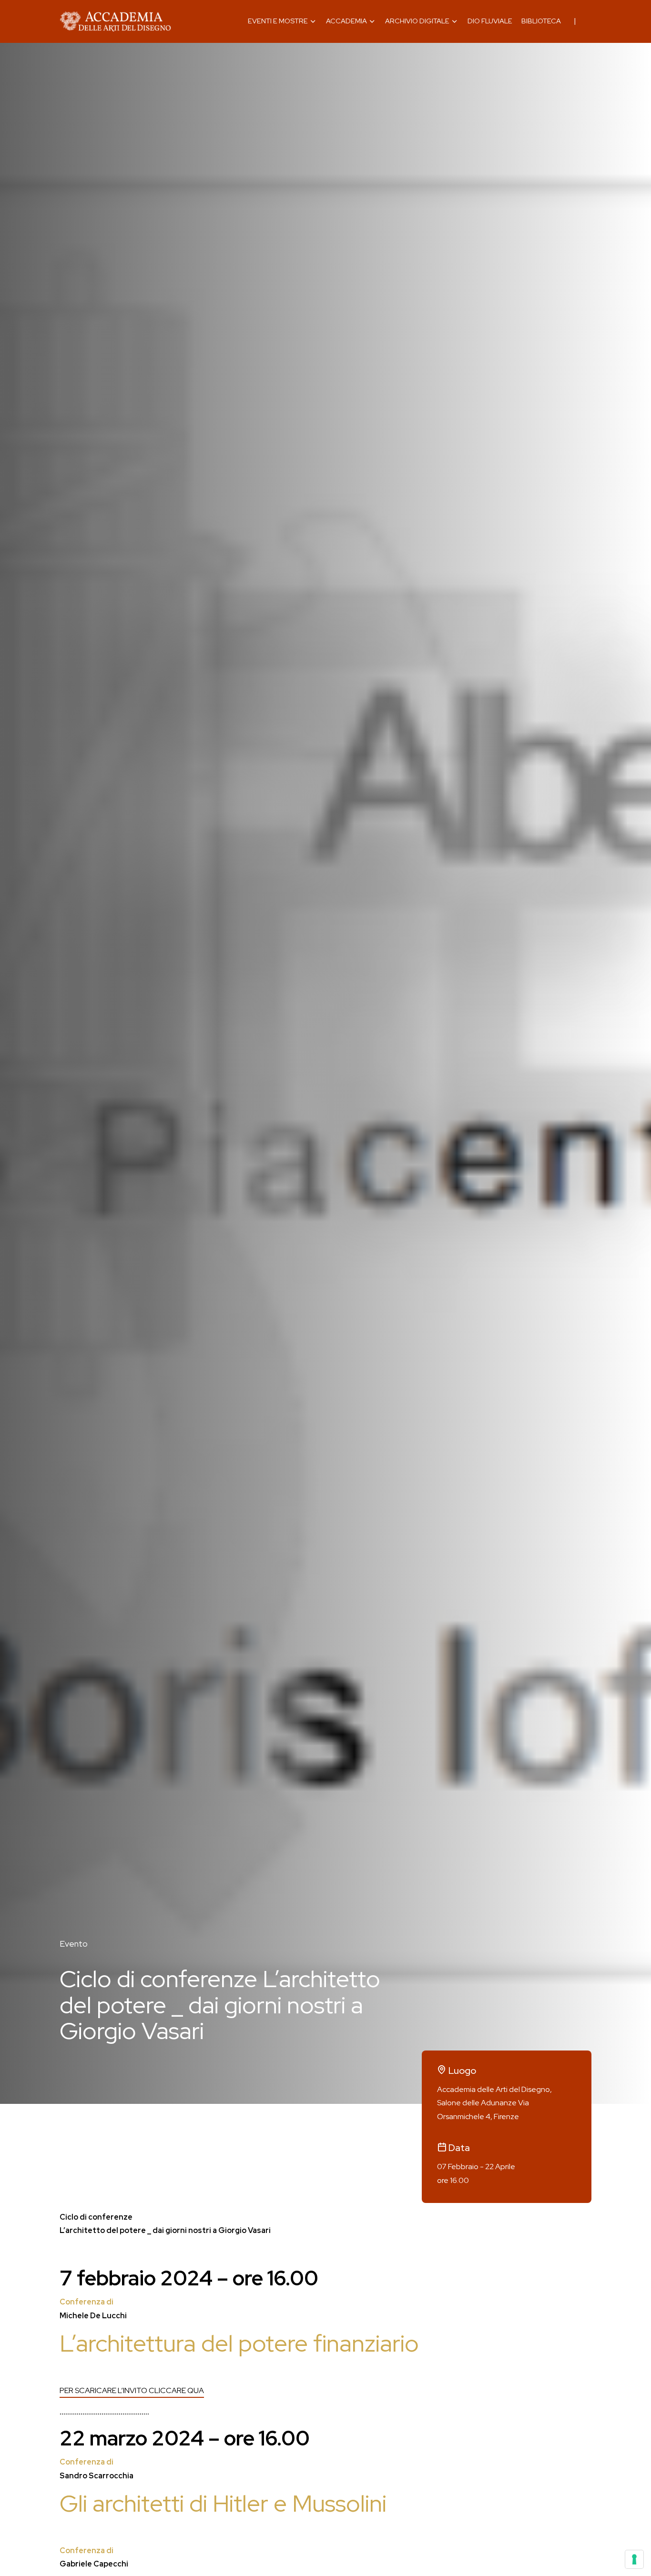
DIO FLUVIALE (490, 21)
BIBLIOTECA (541, 21)
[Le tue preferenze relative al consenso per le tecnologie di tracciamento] (634, 2559)
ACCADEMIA (346, 21)
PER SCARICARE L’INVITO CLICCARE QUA (132, 2390)
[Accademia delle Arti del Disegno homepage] (115, 21)
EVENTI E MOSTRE (278, 21)
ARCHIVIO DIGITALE (417, 21)
